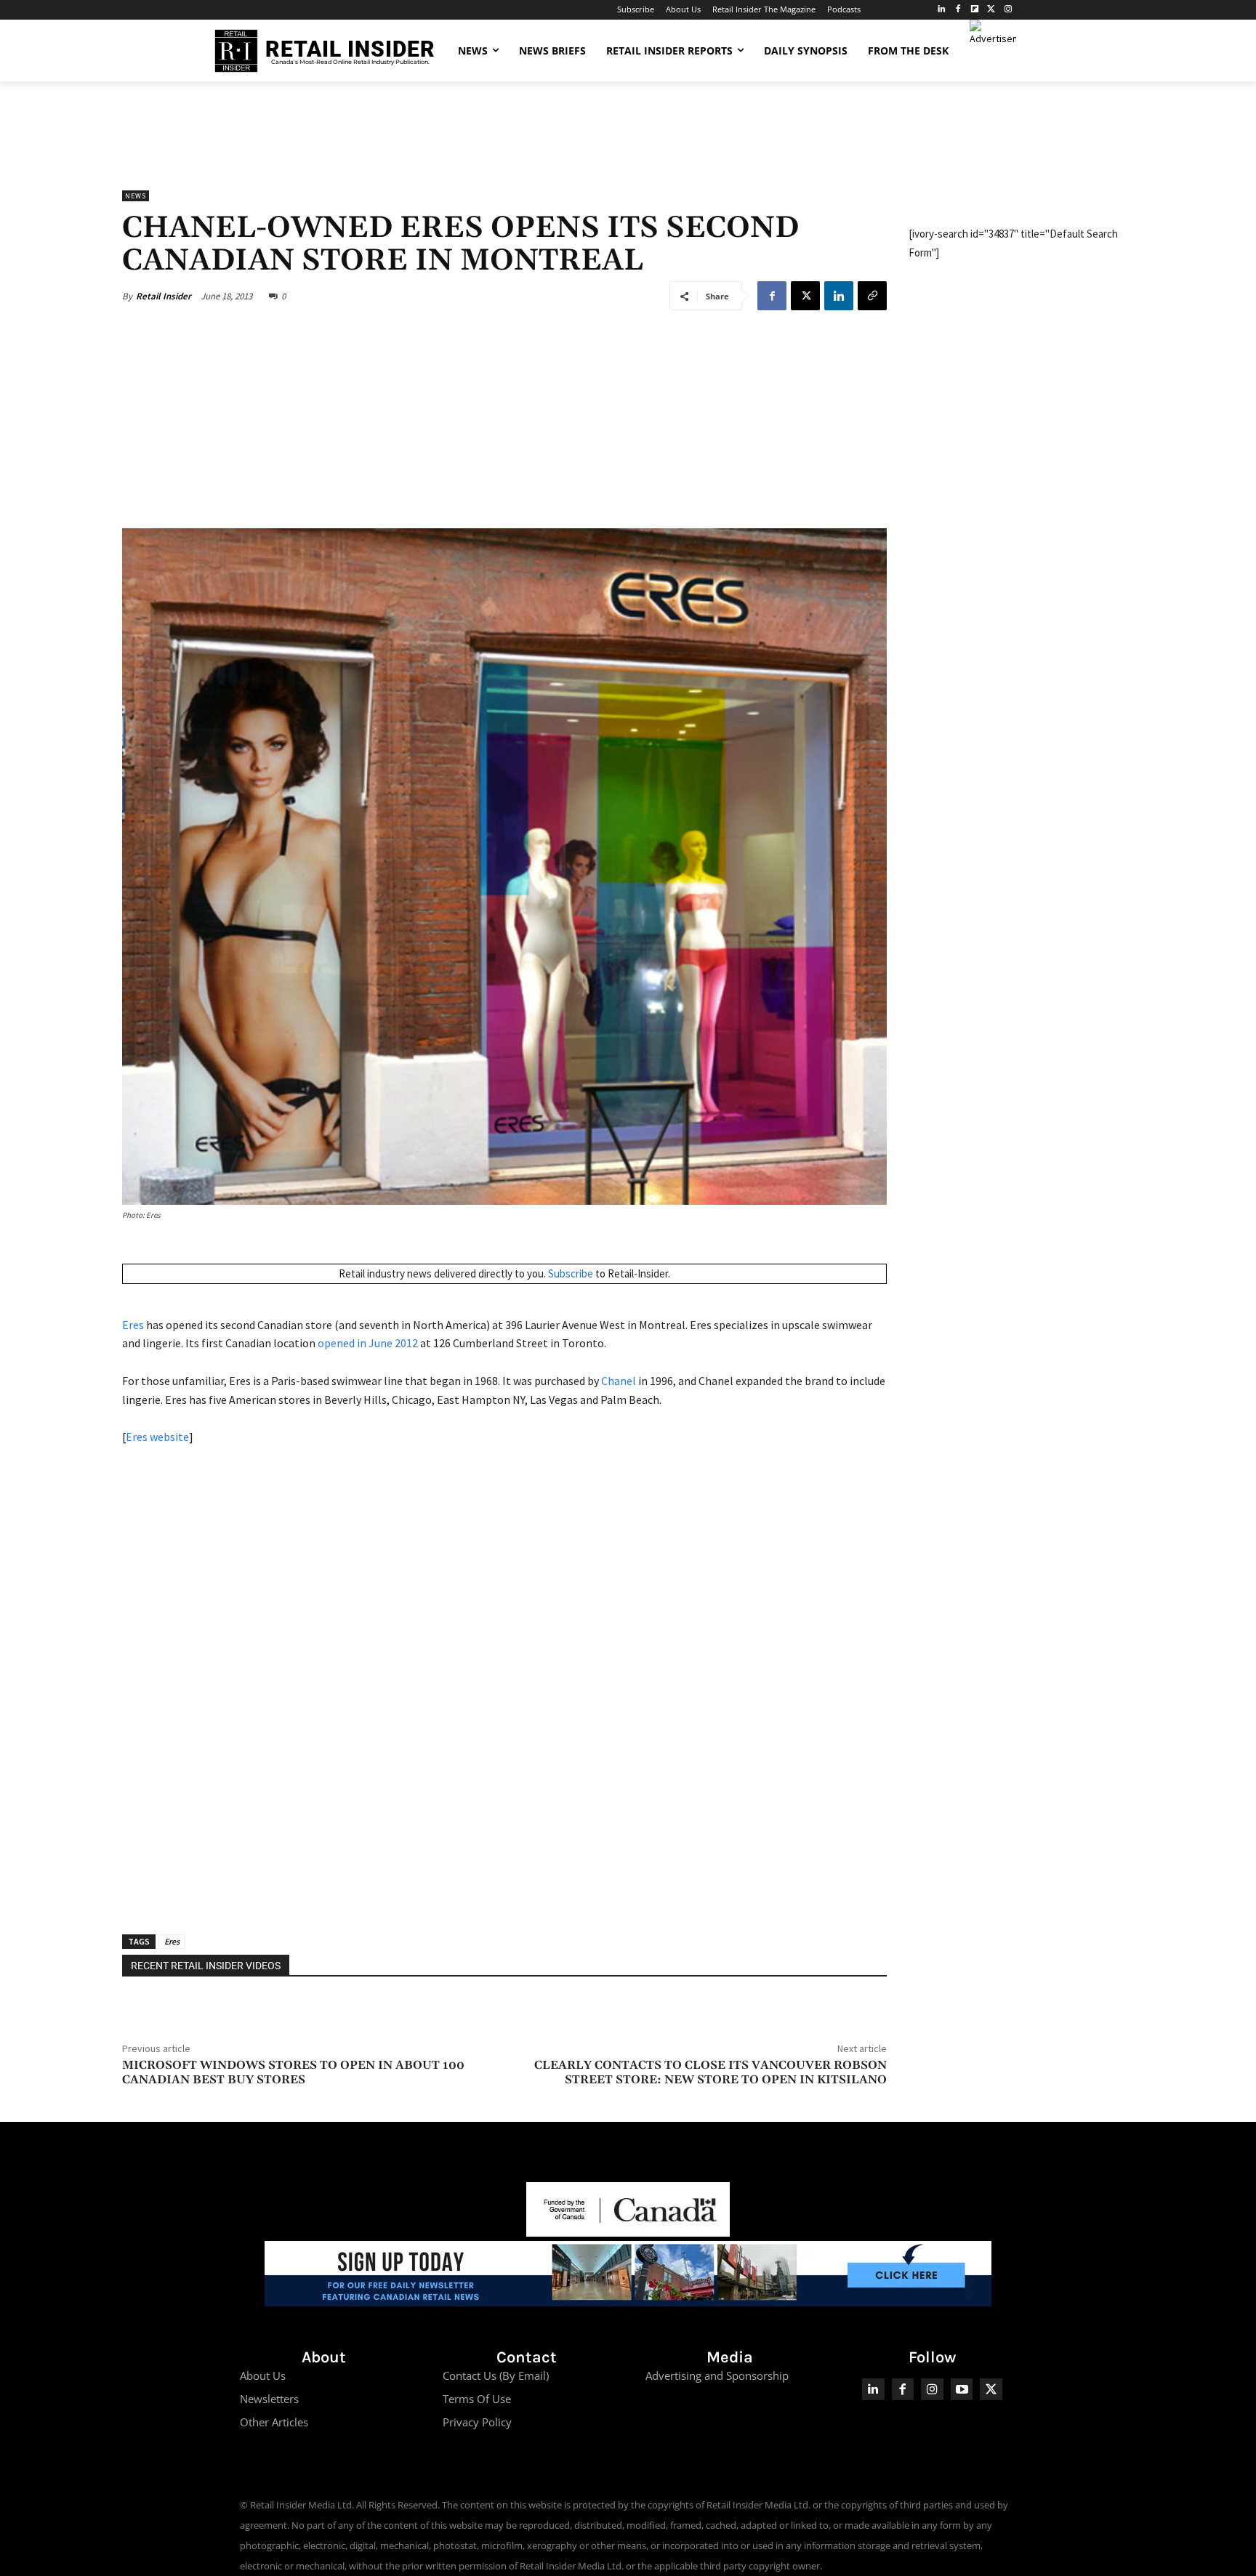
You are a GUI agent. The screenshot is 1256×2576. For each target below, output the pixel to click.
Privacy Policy (477, 2422)
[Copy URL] (872, 296)
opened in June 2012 (368, 1343)
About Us (263, 2375)
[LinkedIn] (942, 10)
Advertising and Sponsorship (717, 2375)
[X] (805, 296)
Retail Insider (164, 296)
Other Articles (274, 2422)
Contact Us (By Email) (496, 2375)
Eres (133, 1325)
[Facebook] (958, 10)
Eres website (157, 1437)
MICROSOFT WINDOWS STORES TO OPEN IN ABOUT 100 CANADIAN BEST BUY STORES (293, 2072)
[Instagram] (1008, 10)
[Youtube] (962, 2390)
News (136, 196)
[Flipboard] (975, 10)
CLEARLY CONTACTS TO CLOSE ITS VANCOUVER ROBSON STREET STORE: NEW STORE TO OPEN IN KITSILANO (710, 2072)
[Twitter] (991, 10)
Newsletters (269, 2399)
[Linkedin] (839, 296)
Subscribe (571, 1273)
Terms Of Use (477, 2399)
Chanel (619, 1381)
